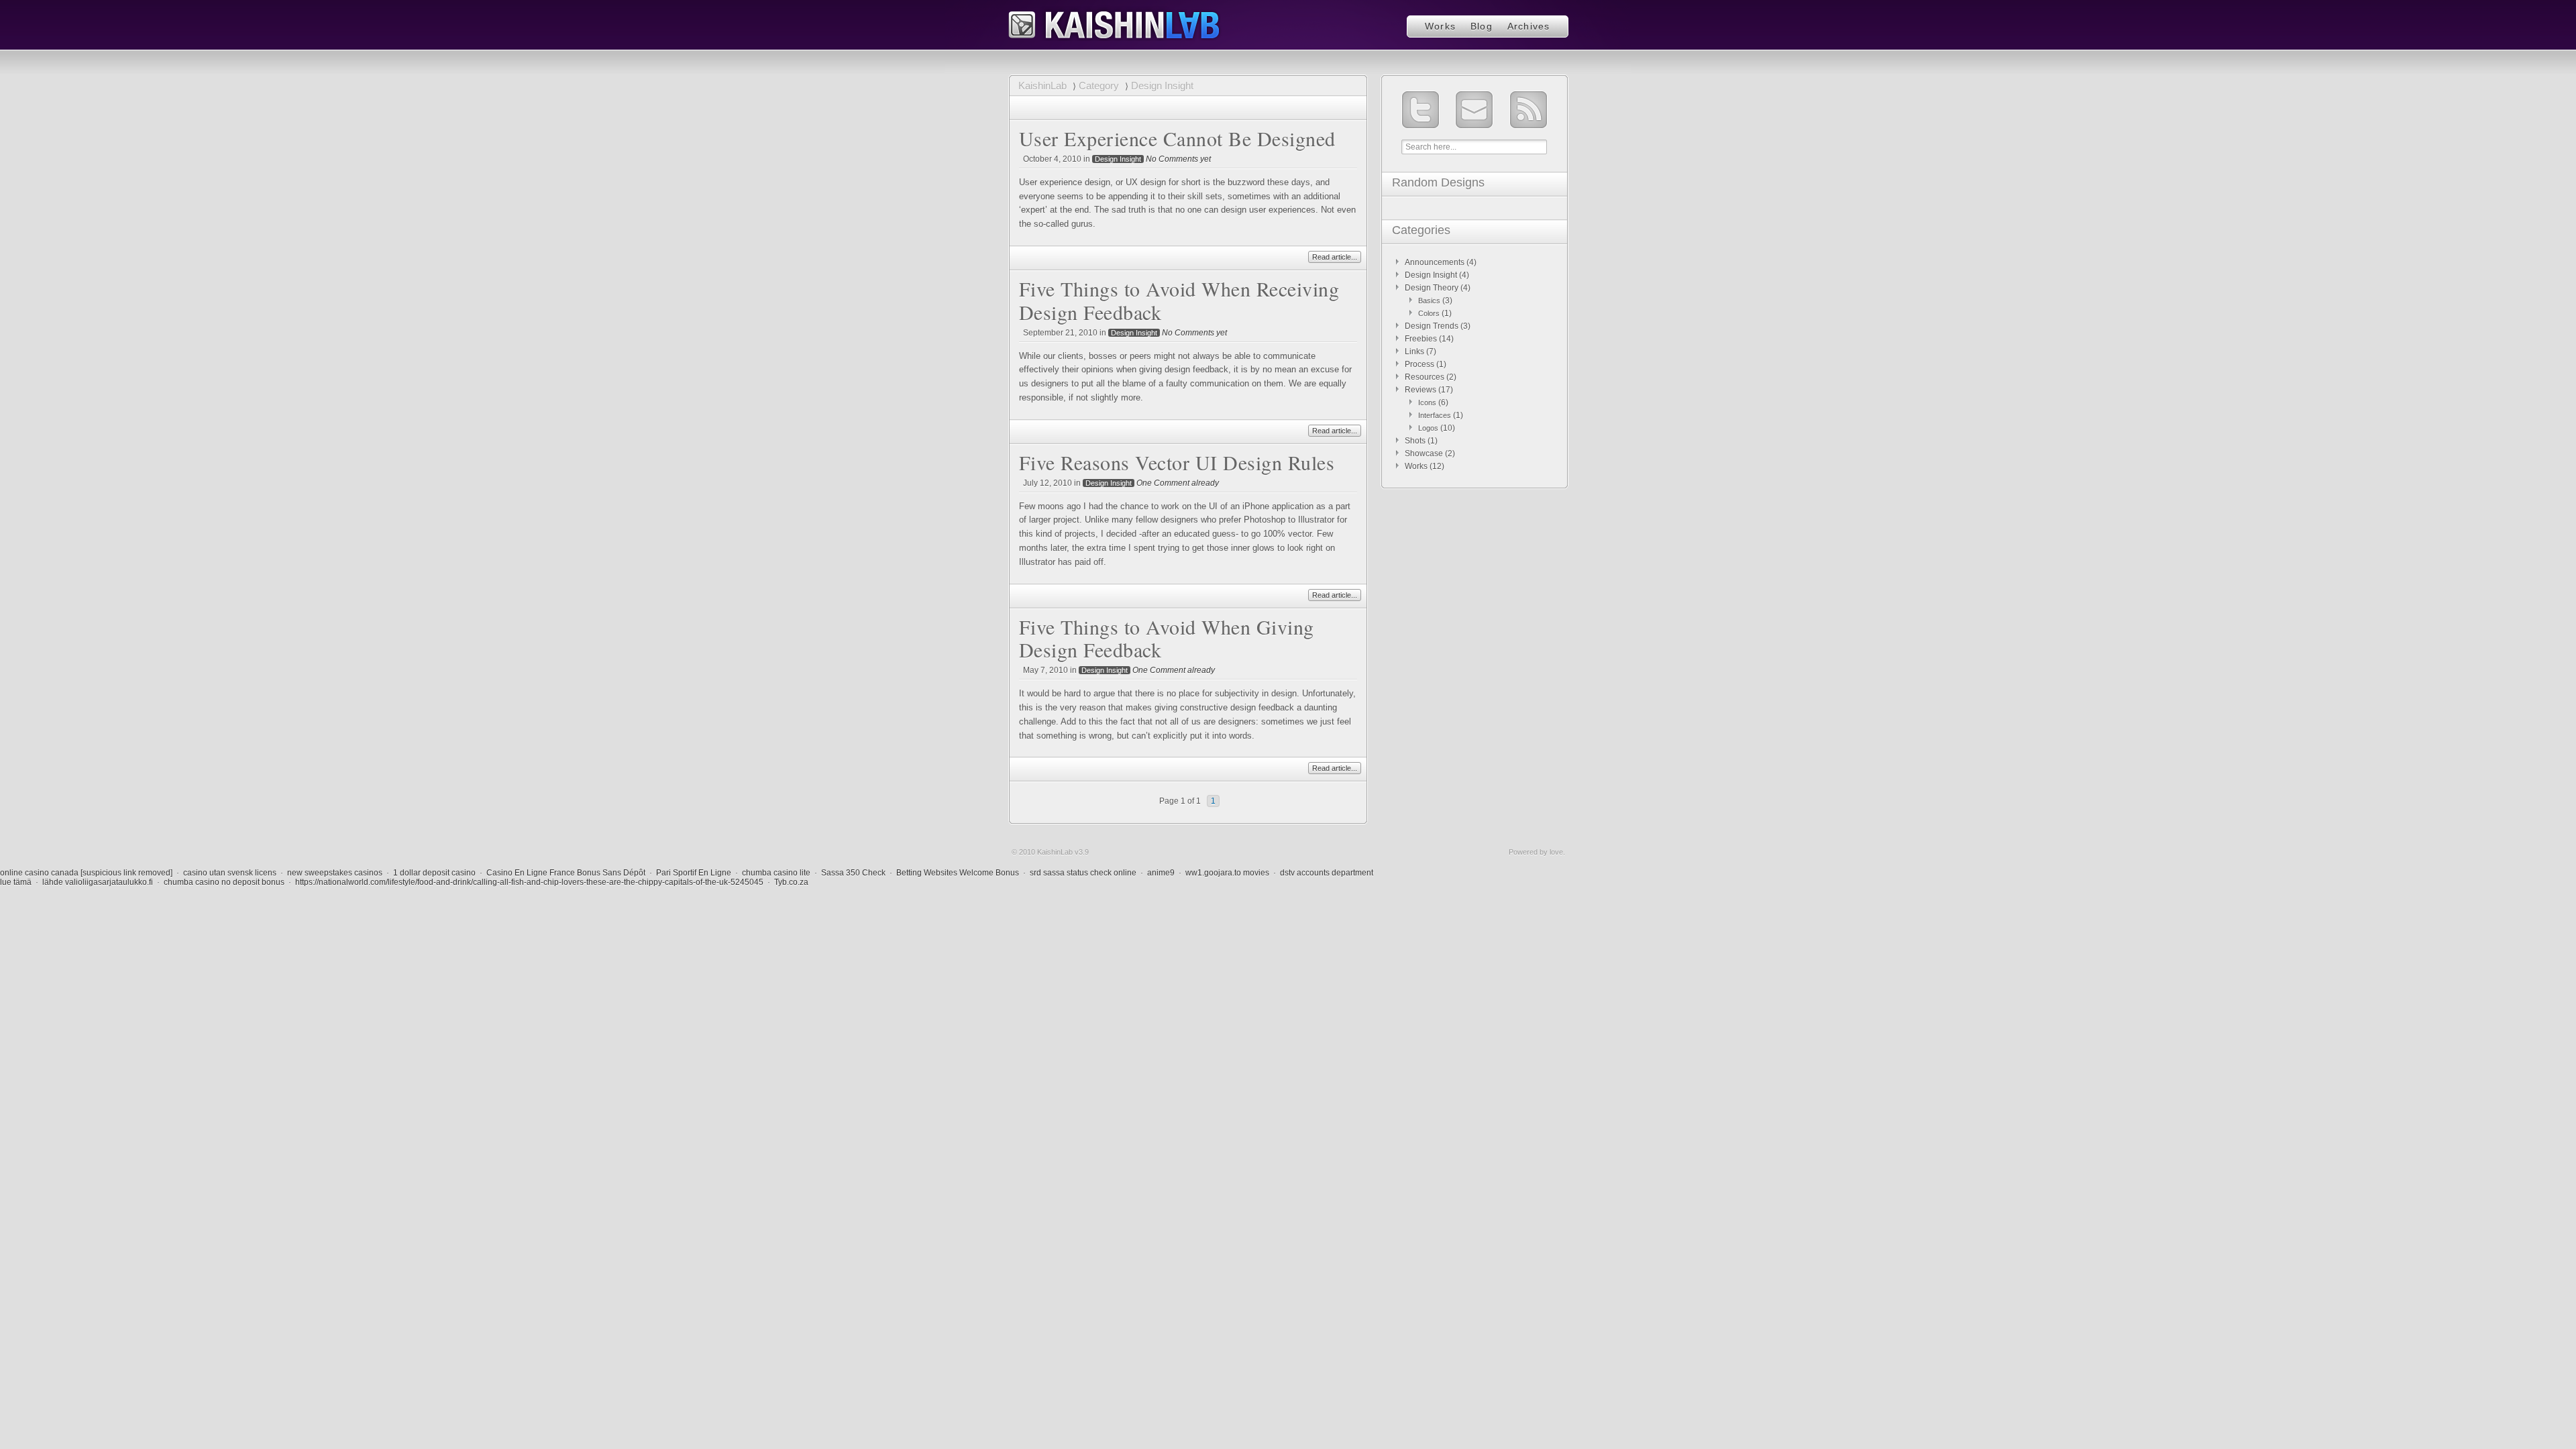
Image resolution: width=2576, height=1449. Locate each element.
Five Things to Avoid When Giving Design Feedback (1167, 638)
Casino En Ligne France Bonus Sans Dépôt (566, 873)
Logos (1428, 428)
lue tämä (16, 882)
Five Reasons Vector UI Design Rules (1177, 462)
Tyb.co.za (791, 882)
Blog (1482, 26)
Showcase (1424, 453)
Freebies (1421, 339)
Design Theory (1432, 288)
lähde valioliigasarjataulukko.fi (98, 882)
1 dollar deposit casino (434, 873)
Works (1440, 26)
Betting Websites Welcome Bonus (958, 873)
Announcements (1435, 262)
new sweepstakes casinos (335, 873)
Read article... (1335, 257)
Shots (1415, 441)
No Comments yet (1178, 159)
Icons (1427, 402)
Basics (1429, 301)
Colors (1429, 313)
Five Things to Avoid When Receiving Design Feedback (1179, 300)
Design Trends (1432, 326)
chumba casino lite (776, 873)
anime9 (1161, 873)
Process (1419, 364)
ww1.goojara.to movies (1227, 873)
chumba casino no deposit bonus (224, 882)
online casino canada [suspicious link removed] (86, 873)
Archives (1529, 26)
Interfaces (1435, 415)
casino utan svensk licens (230, 873)
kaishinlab (1115, 23)
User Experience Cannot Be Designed (1177, 138)
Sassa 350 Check (853, 873)
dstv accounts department (1327, 873)
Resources (1425, 377)
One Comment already (1178, 483)
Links (1414, 352)
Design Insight (1118, 159)
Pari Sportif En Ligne (694, 873)
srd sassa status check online (1083, 873)
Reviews (1420, 390)
